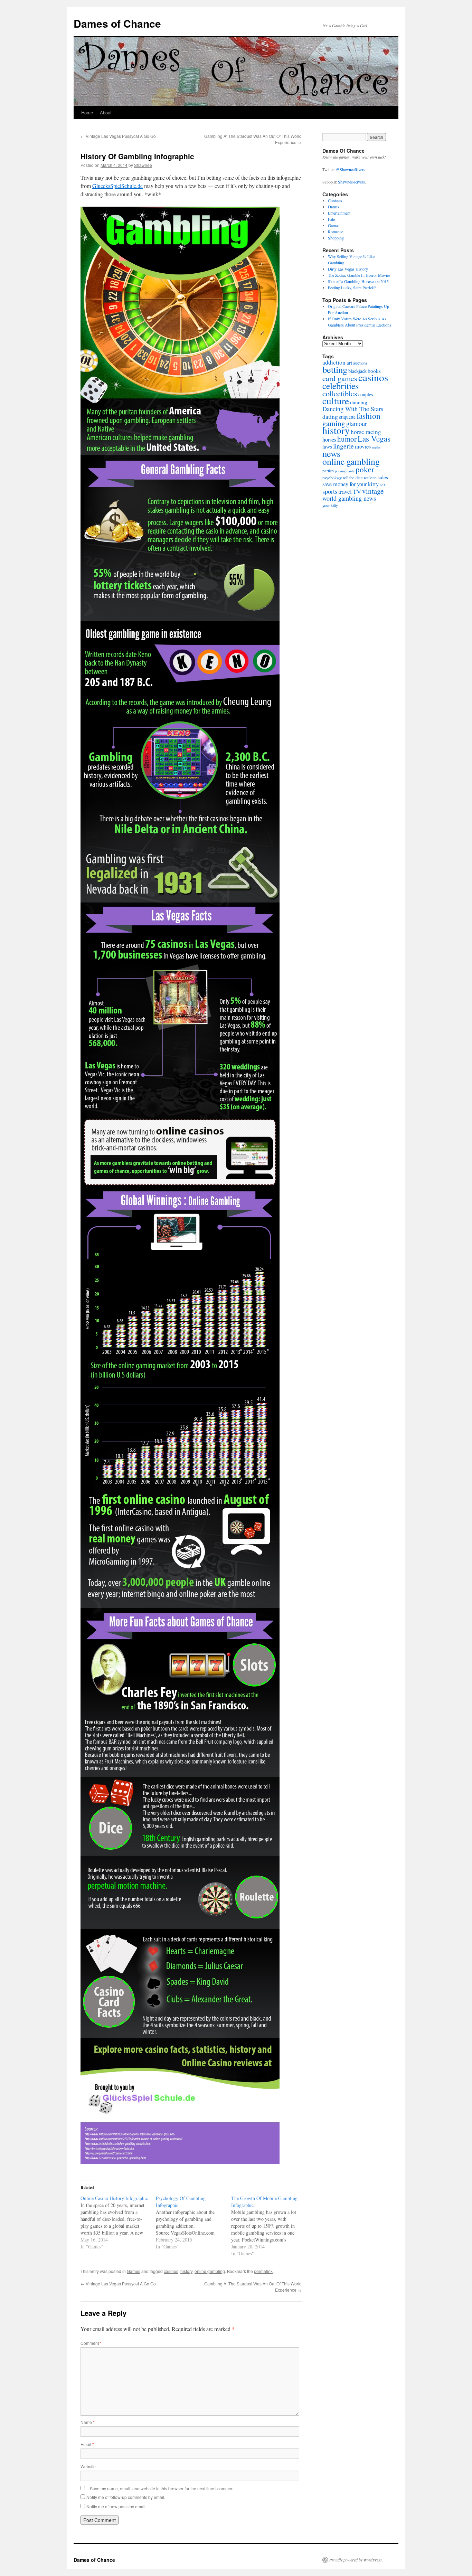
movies (363, 446)
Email (87, 2444)
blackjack (357, 371)
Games (134, 2271)
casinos (171, 2271)
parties (328, 471)
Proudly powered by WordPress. (356, 2560)
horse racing (366, 432)
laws (327, 446)
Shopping (336, 238)
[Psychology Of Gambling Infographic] (193, 2223)
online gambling (210, 2271)
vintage (373, 491)
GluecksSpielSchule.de (117, 186)
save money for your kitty (351, 484)
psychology (332, 478)
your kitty (330, 505)
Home (87, 112)
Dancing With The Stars (353, 409)
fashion (369, 416)
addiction (334, 362)
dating (330, 417)
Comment (91, 2343)
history (186, 2271)
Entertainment (339, 213)
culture (336, 401)
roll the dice (353, 478)
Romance (336, 232)
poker (365, 469)
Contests (335, 200)
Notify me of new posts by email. (116, 2506)
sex (383, 485)
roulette (370, 478)
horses (329, 440)
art (349, 362)
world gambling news (349, 498)
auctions (360, 363)
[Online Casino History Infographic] (118, 2223)
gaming (334, 423)
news (331, 453)
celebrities (341, 386)
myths (376, 447)
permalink (263, 2271)
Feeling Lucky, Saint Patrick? (352, 287)
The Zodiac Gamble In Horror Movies (359, 275)
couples (366, 394)
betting (335, 369)
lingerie (343, 446)
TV (357, 491)
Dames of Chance (117, 23)
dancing (359, 402)
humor (347, 439)
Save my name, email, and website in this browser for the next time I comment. (163, 2488)
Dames (334, 207)
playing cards (345, 471)
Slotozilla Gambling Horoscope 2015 (358, 281)
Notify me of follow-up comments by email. (126, 2497)
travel (345, 492)
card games (340, 378)
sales (383, 477)
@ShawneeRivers (351, 169)
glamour (357, 424)
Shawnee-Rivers (351, 182)
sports (330, 491)
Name (88, 2422)
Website (88, 2466)
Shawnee (143, 165)
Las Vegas (374, 438)
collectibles (340, 393)
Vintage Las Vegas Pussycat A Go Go (118, 136)
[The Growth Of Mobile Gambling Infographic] (269, 2226)
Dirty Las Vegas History (348, 269)
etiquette (347, 417)
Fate (331, 219)
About (106, 112)
